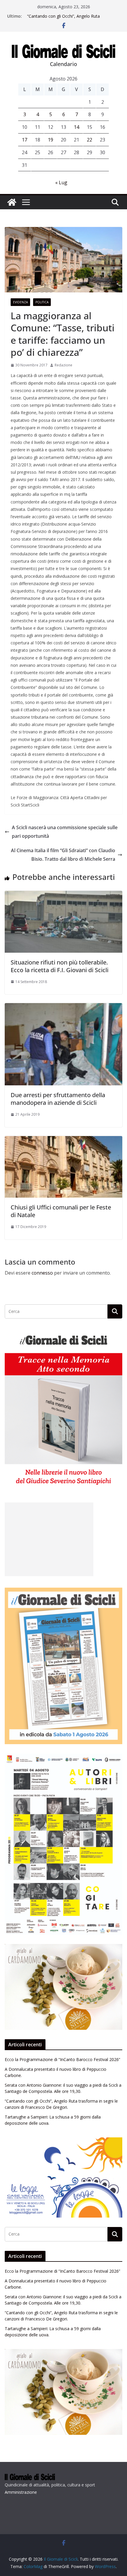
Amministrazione (21, 2492)
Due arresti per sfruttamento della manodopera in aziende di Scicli (58, 1099)
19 (51, 140)
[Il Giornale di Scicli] (12, 202)
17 (25, 140)
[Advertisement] (49, 1539)
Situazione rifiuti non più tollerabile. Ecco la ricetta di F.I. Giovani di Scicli (60, 966)
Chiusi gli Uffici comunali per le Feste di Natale (61, 1211)
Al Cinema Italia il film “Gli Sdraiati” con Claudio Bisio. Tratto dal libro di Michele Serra (63, 855)
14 (76, 127)
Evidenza (20, 302)
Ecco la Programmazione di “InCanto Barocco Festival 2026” (62, 2059)
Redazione (63, 365)
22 (89, 140)
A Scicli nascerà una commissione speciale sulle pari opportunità (65, 832)
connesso (42, 1273)
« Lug (61, 182)
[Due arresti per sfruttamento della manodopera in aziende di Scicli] (63, 1007)
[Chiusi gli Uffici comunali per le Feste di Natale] (63, 1140)
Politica (42, 302)
